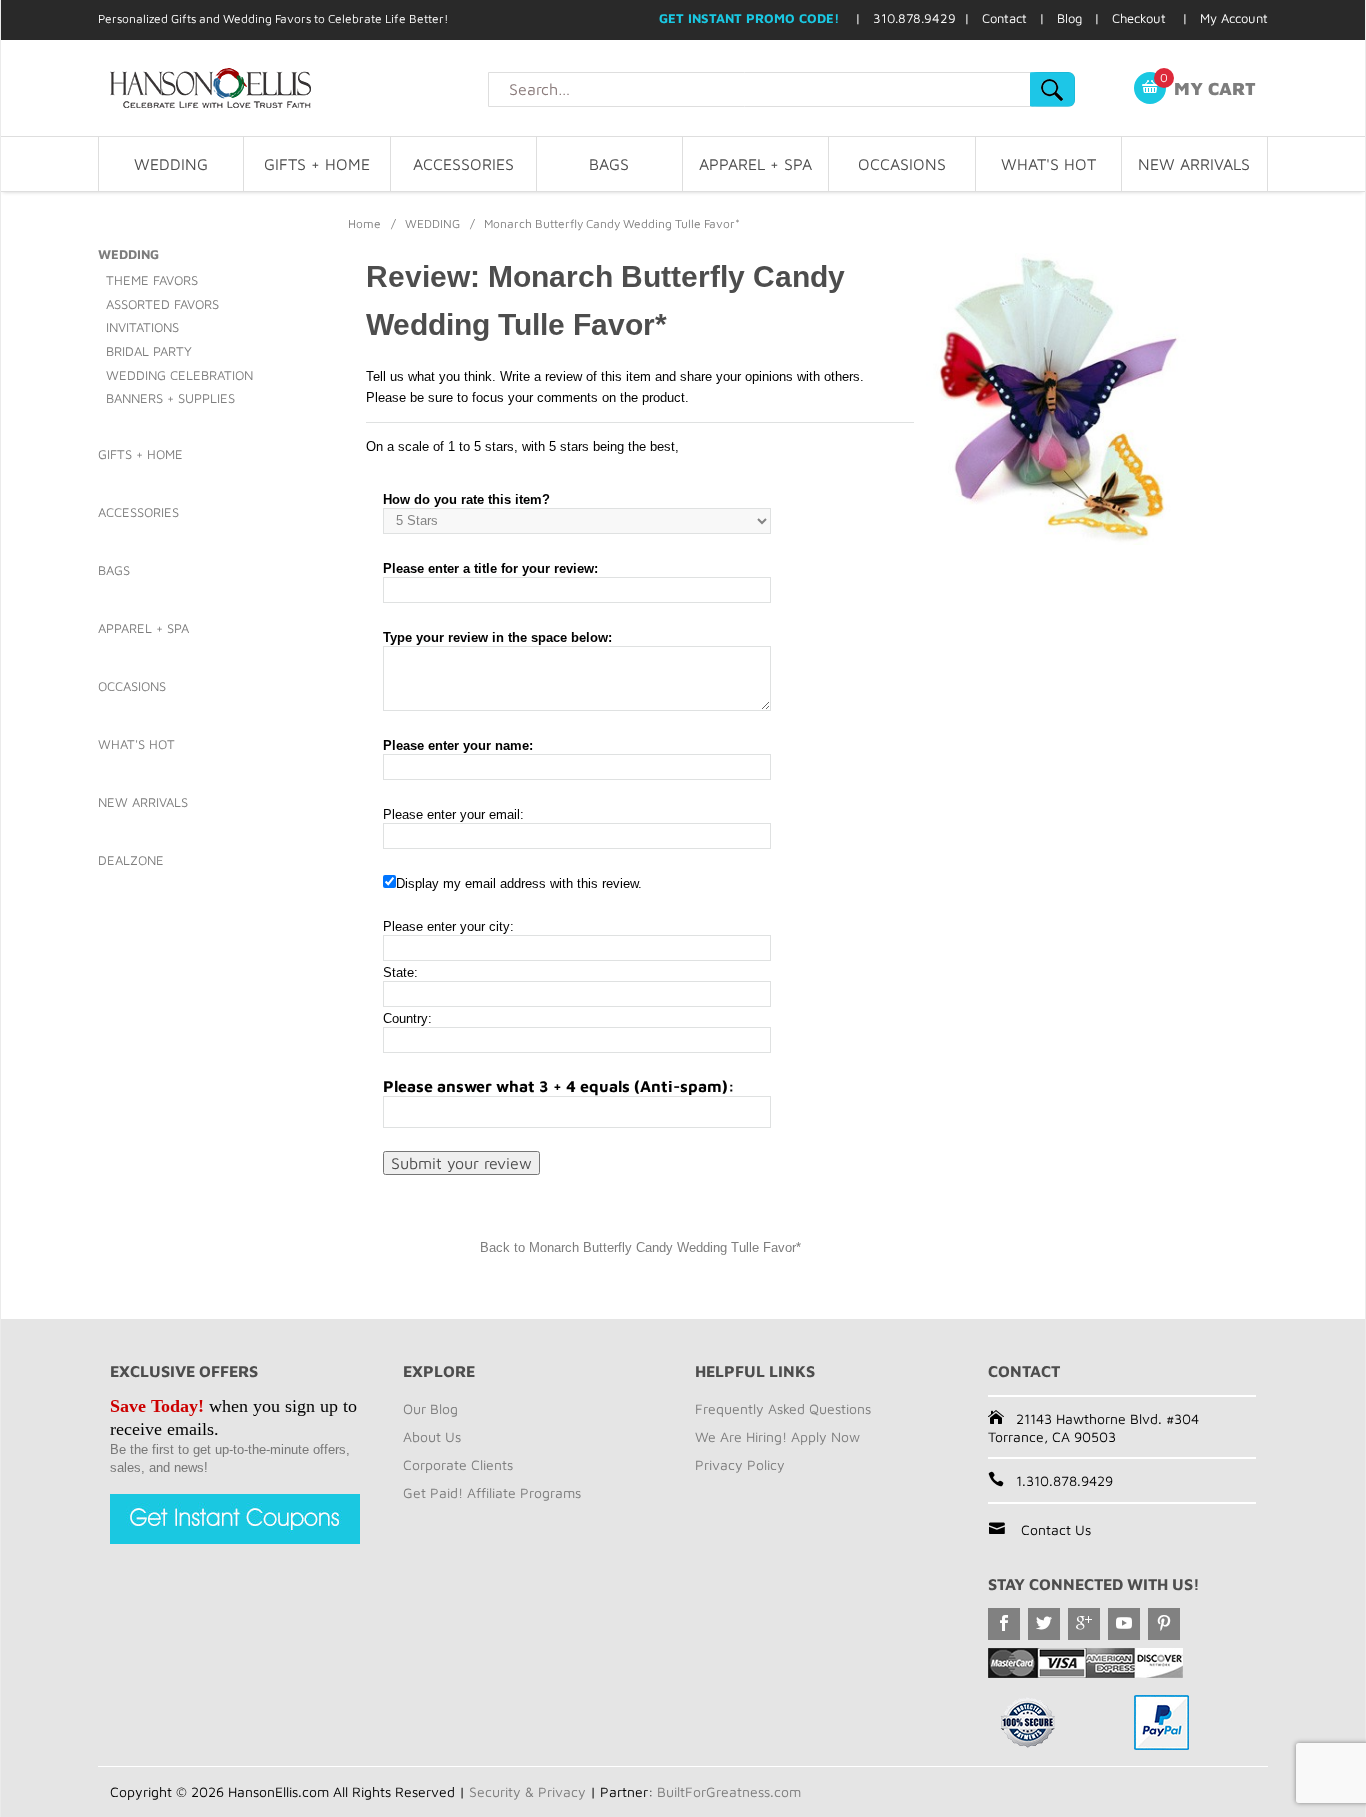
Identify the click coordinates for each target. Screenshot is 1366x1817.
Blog (1069, 18)
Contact (1004, 18)
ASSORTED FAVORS (162, 304)
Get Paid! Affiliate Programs (492, 1492)
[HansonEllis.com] (293, 88)
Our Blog (430, 1408)
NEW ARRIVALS (1194, 164)
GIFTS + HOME (317, 164)
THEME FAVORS (152, 280)
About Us (432, 1436)
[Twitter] (1044, 1624)
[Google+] (1084, 1624)
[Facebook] (1004, 1624)
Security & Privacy (527, 1791)
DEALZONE (131, 860)
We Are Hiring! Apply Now (777, 1436)
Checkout (1139, 18)
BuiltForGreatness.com (729, 1791)
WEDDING (171, 164)
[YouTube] (1124, 1624)
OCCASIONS (902, 164)
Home (364, 223)
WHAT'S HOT (1048, 164)
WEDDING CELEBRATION (179, 375)
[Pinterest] (1164, 1624)
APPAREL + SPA (755, 164)
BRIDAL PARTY (149, 351)
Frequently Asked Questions (783, 1408)
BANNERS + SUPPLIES (170, 398)
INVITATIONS (142, 327)
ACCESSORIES (463, 164)
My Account (1234, 18)
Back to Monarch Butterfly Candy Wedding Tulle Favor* (640, 1247)
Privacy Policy (740, 1464)
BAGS (609, 164)
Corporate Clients (458, 1464)
